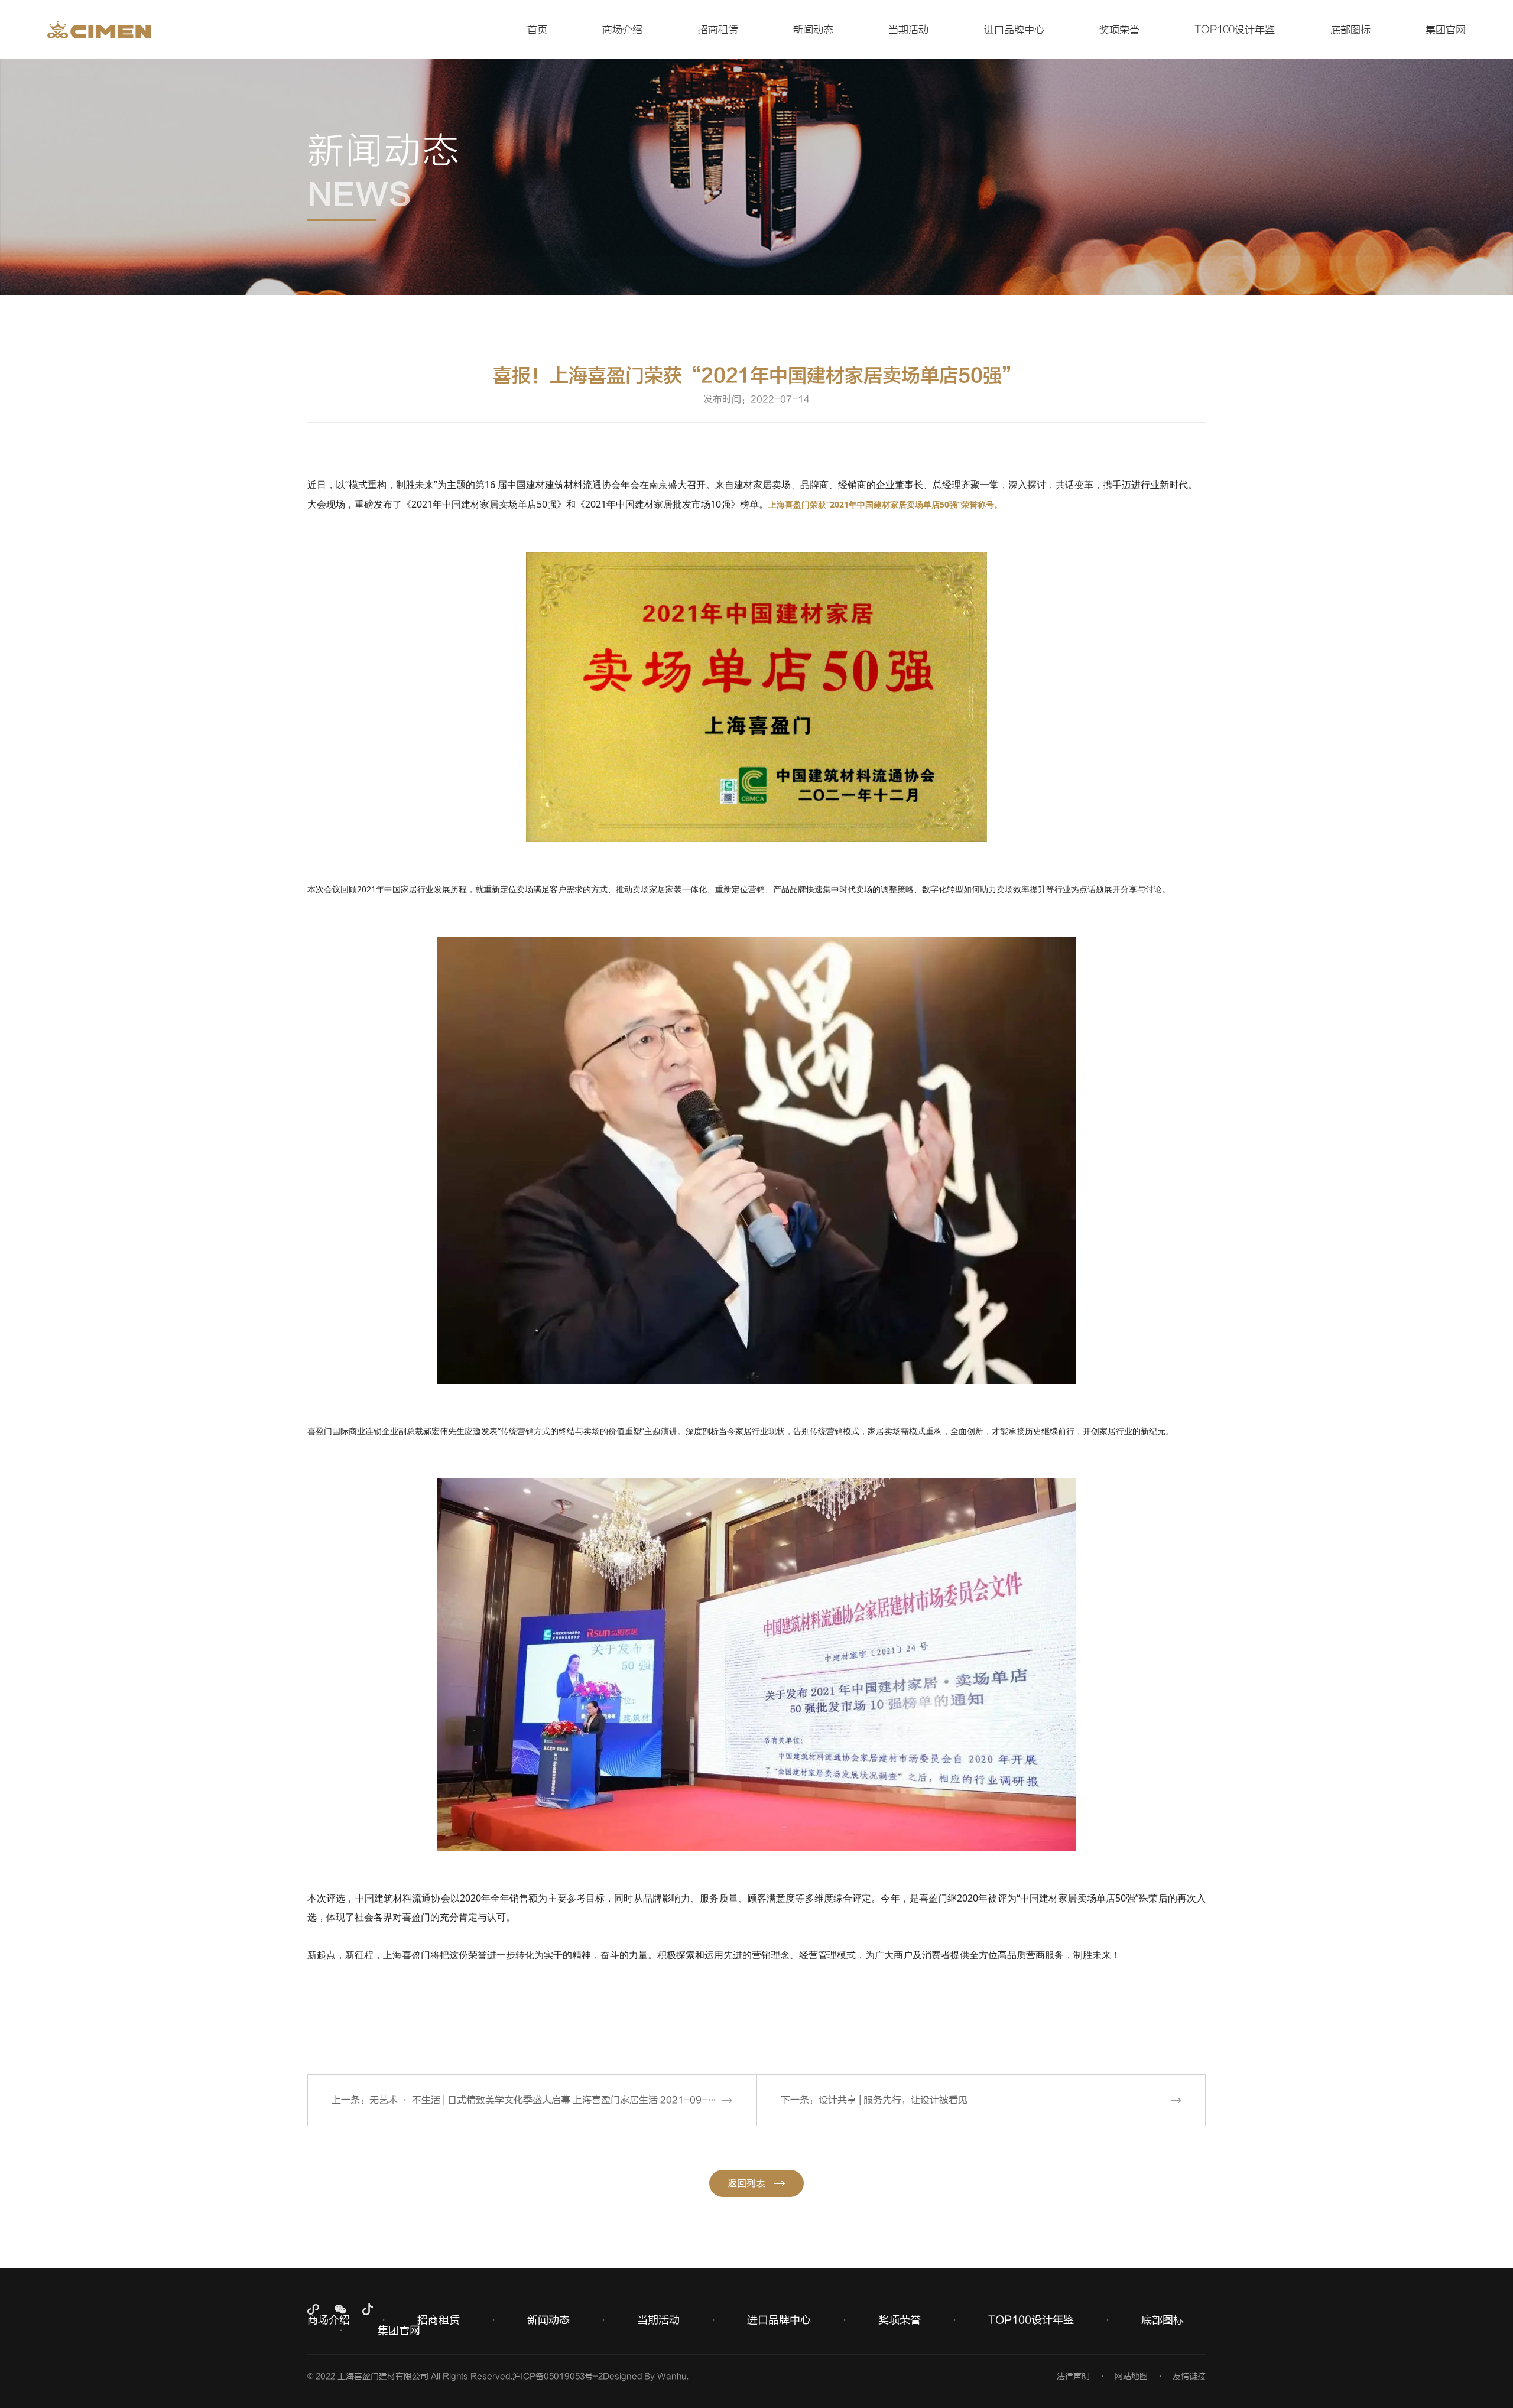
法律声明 (1073, 2376)
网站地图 (1131, 2376)
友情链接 (1189, 2376)
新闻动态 (813, 30)
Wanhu (672, 2376)
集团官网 (1446, 30)
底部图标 (1350, 30)
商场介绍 (622, 30)
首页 (537, 30)
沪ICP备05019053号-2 (558, 2376)
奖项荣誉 (1119, 30)
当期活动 (908, 30)
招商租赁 (718, 30)
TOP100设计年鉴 (1235, 30)
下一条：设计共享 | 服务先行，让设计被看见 (874, 2100)
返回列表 (746, 2183)
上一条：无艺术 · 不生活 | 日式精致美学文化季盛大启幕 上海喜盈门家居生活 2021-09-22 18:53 (540, 2100)
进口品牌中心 (1014, 30)
